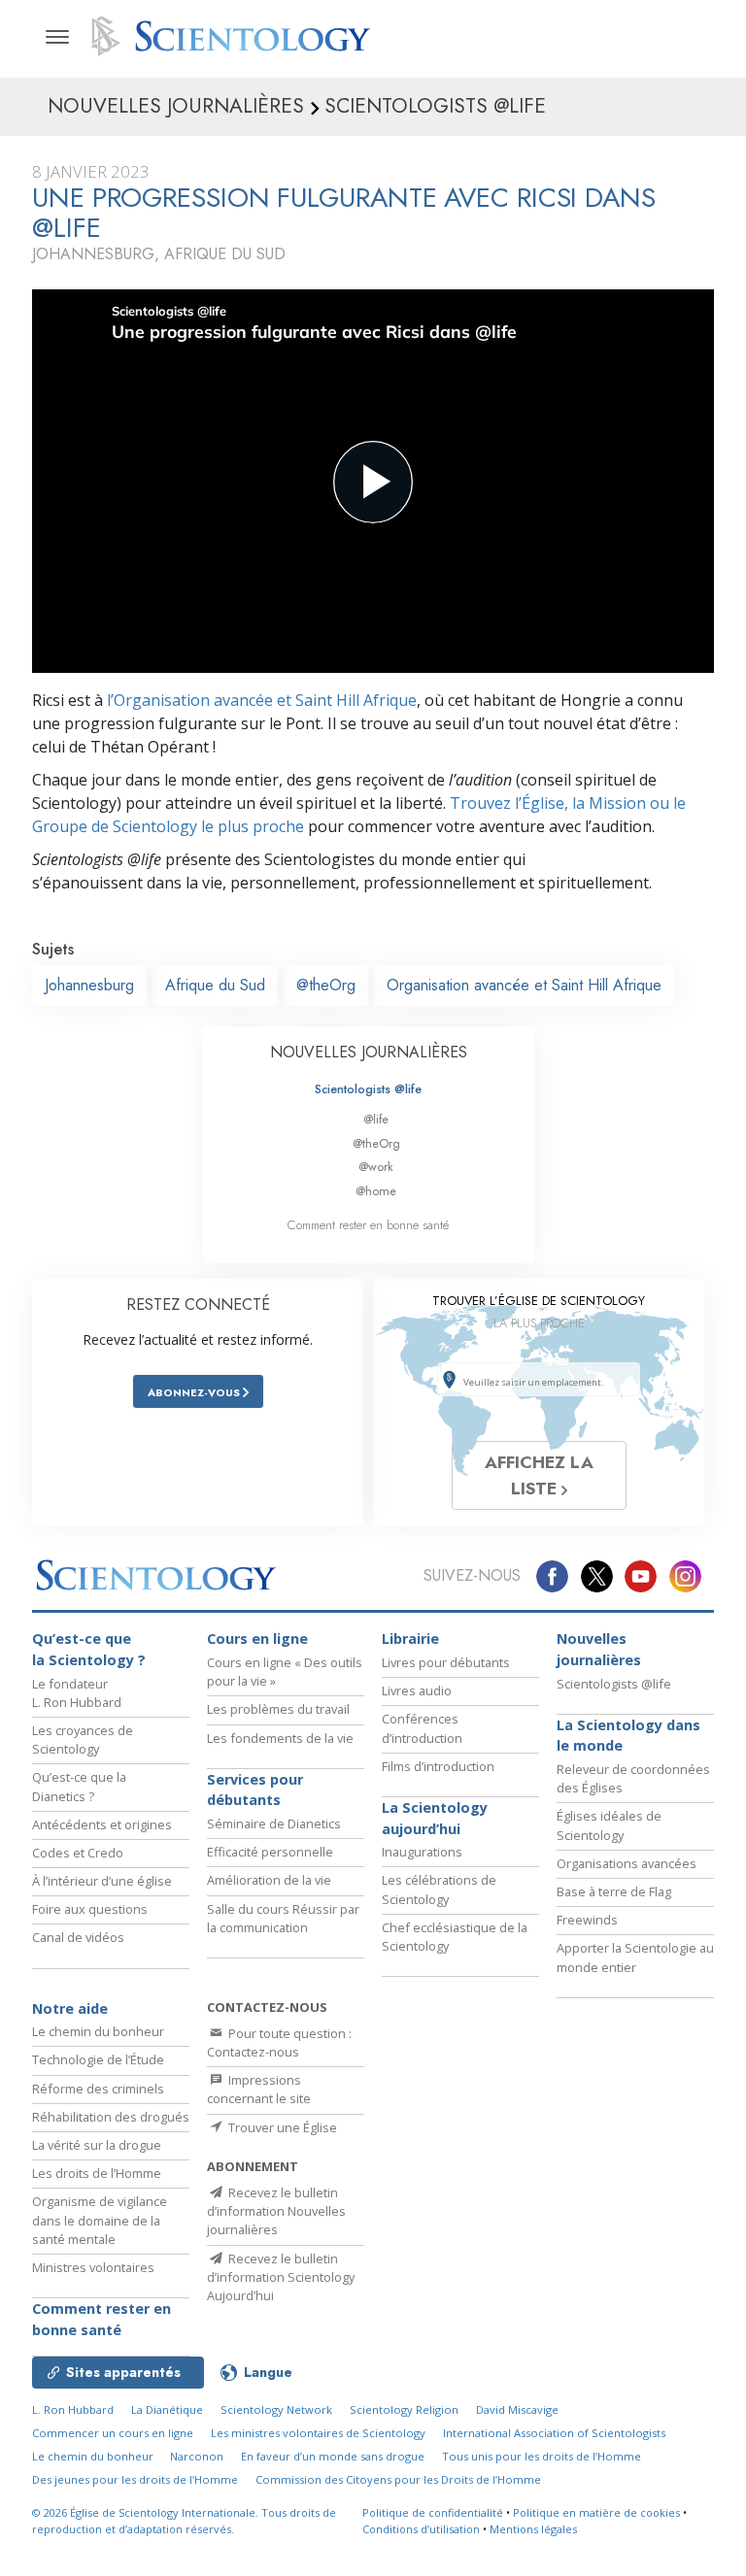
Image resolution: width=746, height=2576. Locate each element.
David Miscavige (517, 2409)
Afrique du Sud (215, 985)
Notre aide (70, 2008)
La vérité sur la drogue (97, 2145)
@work (376, 1167)
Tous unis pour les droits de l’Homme (542, 2456)
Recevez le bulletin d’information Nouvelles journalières (276, 2211)
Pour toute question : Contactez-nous (279, 2042)
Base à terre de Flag (614, 1891)
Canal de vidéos (78, 1937)
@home (376, 1191)
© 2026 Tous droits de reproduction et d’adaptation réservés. (184, 2521)
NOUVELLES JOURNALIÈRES (369, 1052)
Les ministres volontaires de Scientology (318, 2433)
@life (376, 1119)
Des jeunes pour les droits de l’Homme (135, 2479)
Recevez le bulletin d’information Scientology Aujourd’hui (281, 2277)
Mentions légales (533, 2529)
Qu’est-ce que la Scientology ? (89, 1649)
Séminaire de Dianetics (274, 1823)
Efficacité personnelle (270, 1852)
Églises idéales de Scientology (609, 1825)
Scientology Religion (404, 2409)
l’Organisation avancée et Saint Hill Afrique (262, 700)
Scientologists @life (368, 1089)
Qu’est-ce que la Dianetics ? (79, 1786)
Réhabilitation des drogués (111, 2117)
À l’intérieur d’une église (102, 1881)
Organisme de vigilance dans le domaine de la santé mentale (100, 2220)
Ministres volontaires (93, 2267)
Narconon (197, 2456)
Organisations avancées (627, 1863)
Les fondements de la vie (280, 1738)
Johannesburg (89, 985)
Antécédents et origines (102, 1824)
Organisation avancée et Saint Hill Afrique (524, 985)
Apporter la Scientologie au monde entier (635, 1957)
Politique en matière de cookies (596, 2512)
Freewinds (587, 1920)
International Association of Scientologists (554, 2433)
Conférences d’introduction (422, 1728)
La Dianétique (167, 2409)
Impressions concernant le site (259, 2089)
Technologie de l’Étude (98, 2059)
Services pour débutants (255, 1790)
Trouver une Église (281, 2127)
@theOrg (326, 985)
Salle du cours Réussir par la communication (283, 1918)
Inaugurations (422, 1852)
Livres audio (417, 1690)
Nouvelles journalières (599, 1649)
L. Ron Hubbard (73, 2409)
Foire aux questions (90, 1909)
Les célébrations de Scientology (439, 1889)
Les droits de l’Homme (97, 2173)
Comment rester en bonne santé (368, 1225)
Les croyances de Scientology (83, 1740)
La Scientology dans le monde (628, 1736)
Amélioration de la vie (269, 1880)
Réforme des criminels (98, 2089)
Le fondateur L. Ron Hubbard (77, 1693)
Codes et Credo (78, 1853)
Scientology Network (276, 2409)
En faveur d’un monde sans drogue (333, 2456)
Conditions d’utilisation (421, 2529)
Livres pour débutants (446, 1662)
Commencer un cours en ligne (113, 2433)
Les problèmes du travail (278, 1709)
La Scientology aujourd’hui (435, 1818)
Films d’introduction (438, 1766)
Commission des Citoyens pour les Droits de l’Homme (398, 2479)
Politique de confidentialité (433, 2512)
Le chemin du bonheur (98, 2031)
